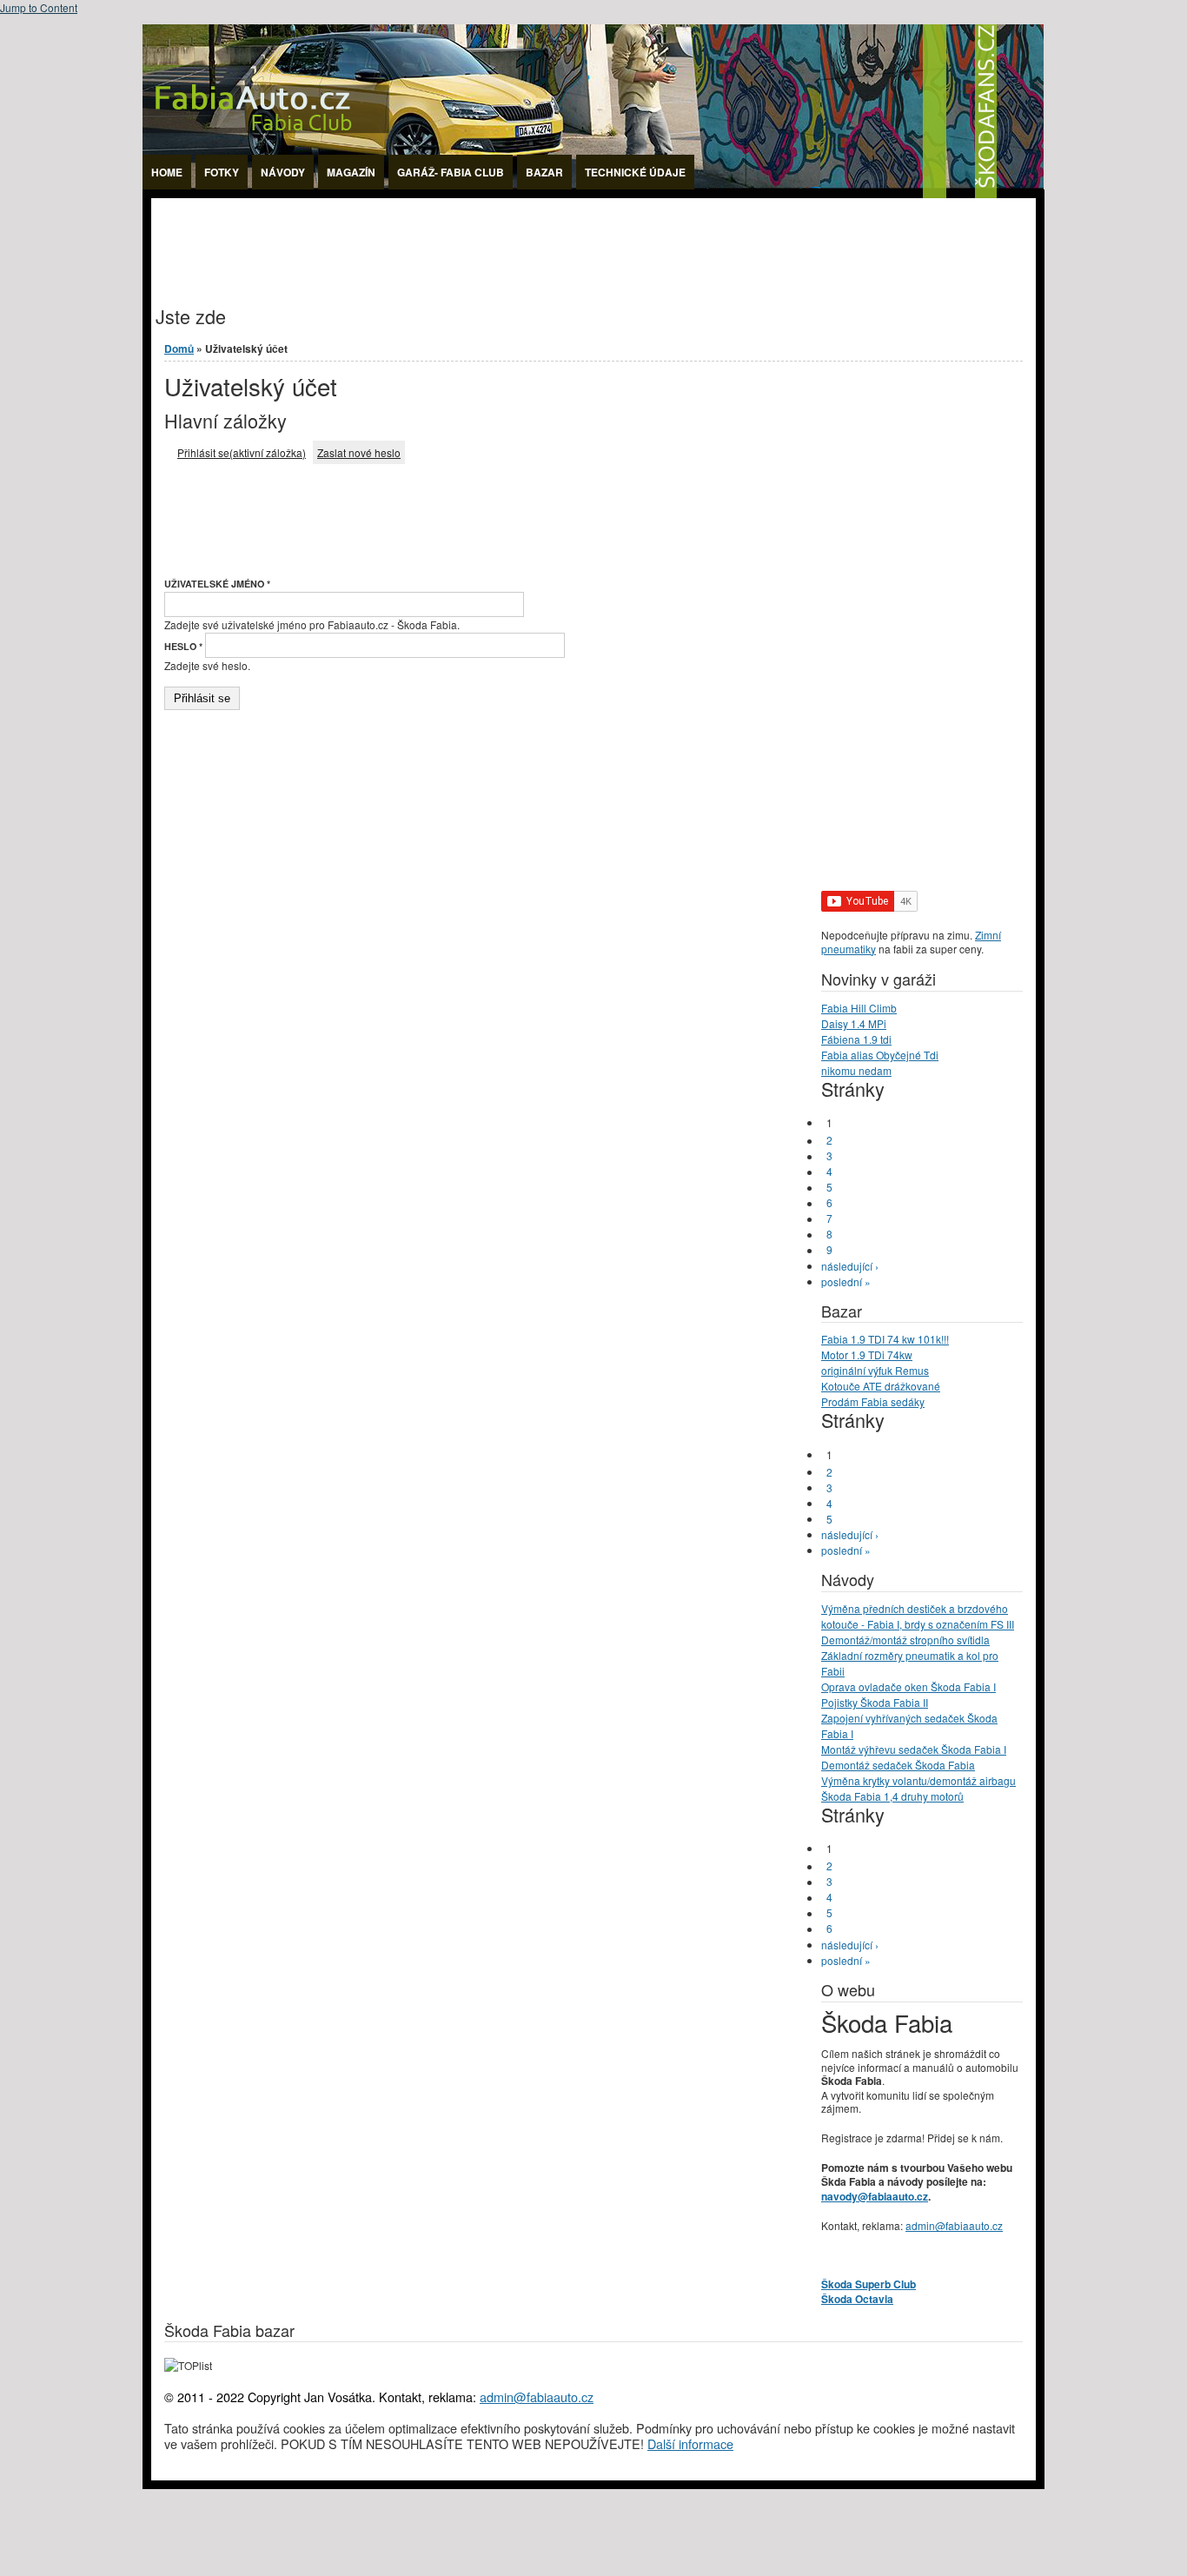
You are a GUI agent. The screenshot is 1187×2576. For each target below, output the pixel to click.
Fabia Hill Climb (859, 1008)
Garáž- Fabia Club (451, 172)
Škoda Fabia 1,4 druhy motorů (892, 1796)
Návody (283, 172)
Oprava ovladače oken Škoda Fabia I (908, 1686)
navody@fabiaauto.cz (875, 2196)
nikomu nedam (856, 1070)
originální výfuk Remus (875, 1370)
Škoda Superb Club (869, 2284)
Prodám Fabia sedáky (873, 1401)
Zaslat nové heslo (359, 452)
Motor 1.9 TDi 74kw (867, 1354)
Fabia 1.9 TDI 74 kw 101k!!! (885, 1339)
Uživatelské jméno (217, 584)
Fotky (222, 172)
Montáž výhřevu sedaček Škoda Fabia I (914, 1749)
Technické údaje (635, 172)
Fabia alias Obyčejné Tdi (880, 1055)
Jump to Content (39, 7)
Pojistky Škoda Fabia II (875, 1702)
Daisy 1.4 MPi (854, 1023)
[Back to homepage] (593, 193)
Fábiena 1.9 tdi (856, 1039)
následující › (850, 1266)
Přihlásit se (242, 452)
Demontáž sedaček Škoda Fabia (898, 1765)
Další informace (690, 2443)
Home (167, 172)
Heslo (183, 646)
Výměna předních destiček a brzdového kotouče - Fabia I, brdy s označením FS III (918, 1616)
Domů (179, 349)
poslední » (846, 1281)
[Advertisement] (468, 237)
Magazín (351, 172)
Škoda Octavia (857, 2299)
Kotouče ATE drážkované (881, 1386)
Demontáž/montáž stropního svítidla (905, 1640)
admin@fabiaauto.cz (954, 2225)
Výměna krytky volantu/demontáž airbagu (918, 1780)
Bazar (544, 172)
